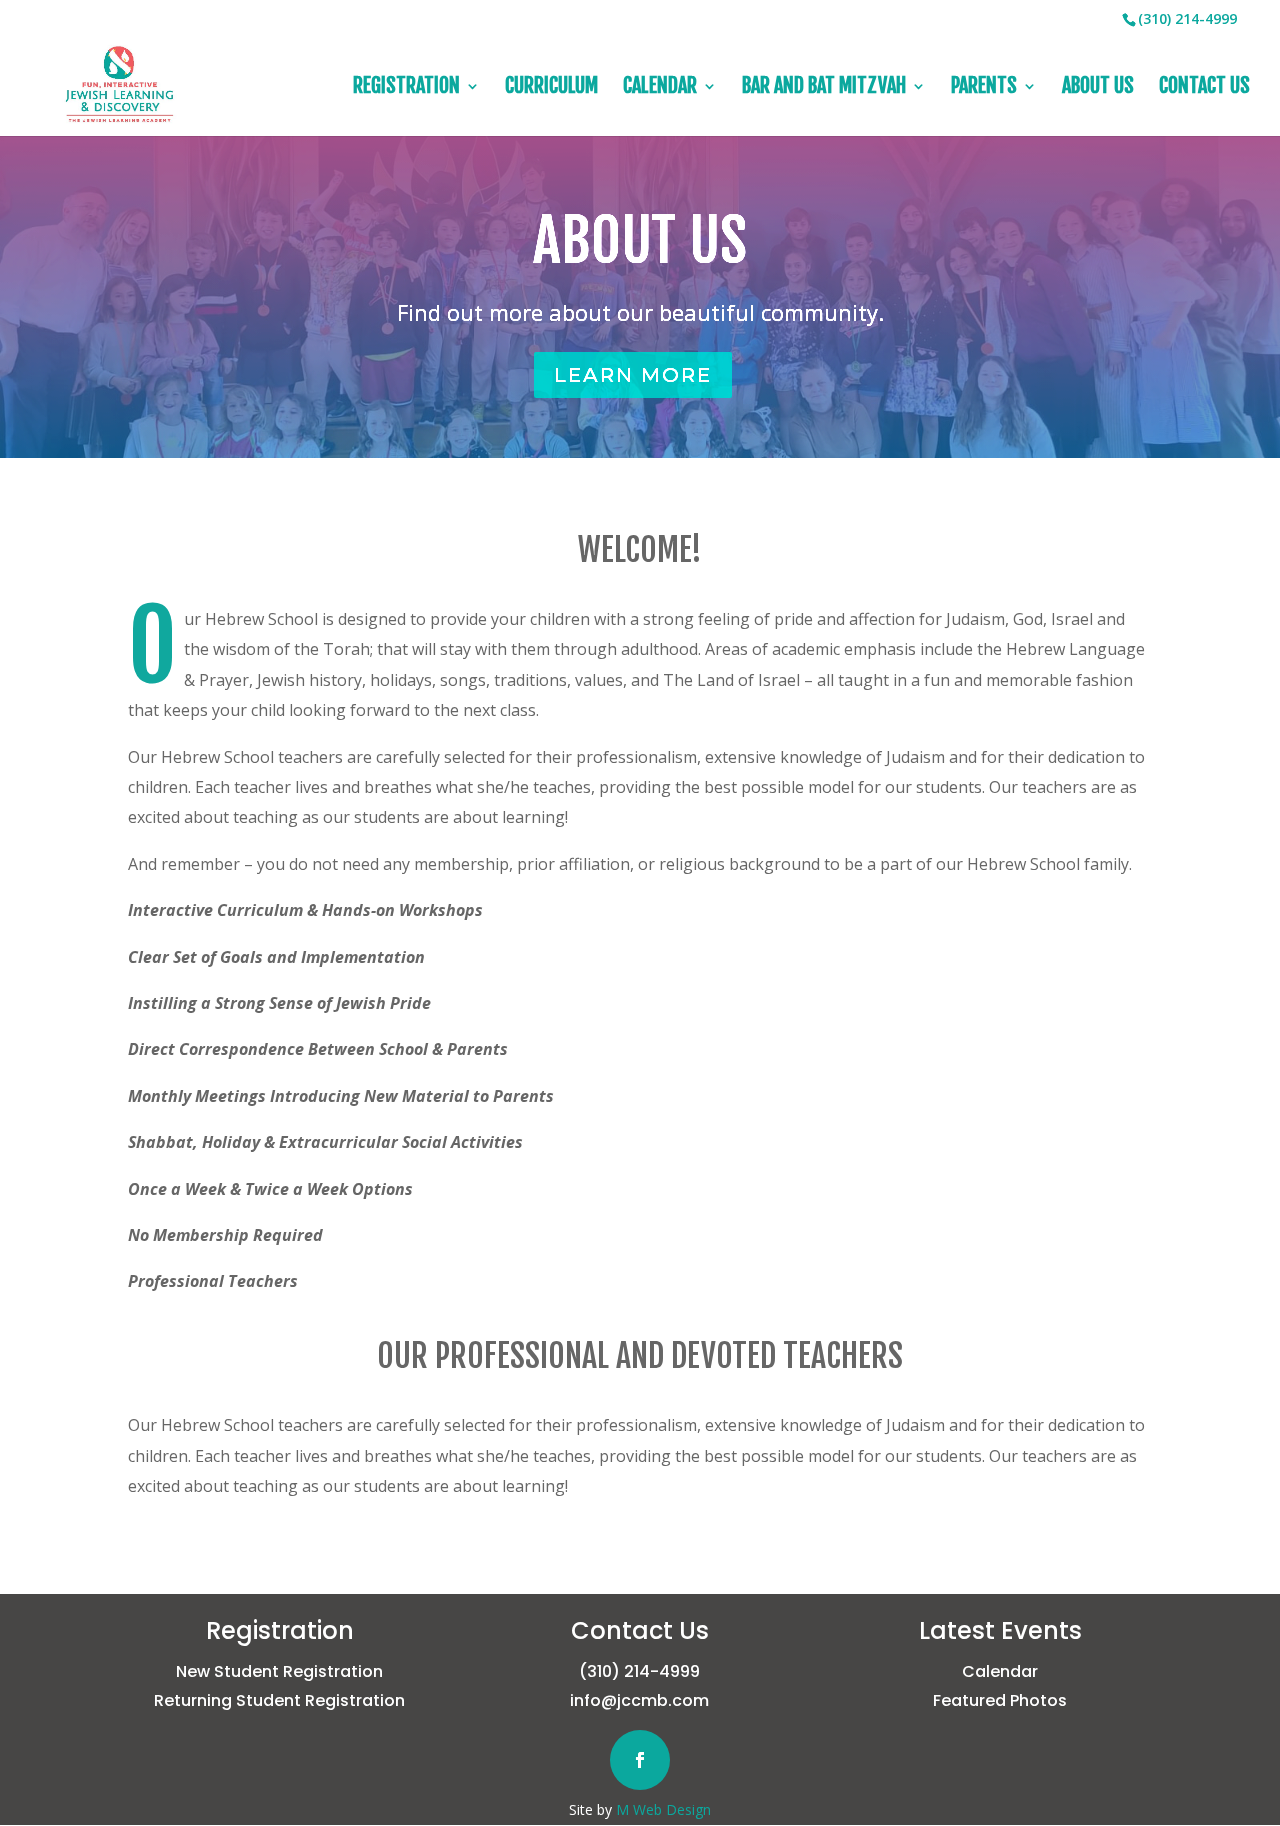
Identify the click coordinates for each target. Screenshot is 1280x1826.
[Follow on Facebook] (640, 1760)
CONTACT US (1204, 88)
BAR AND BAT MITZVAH (824, 88)
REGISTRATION (406, 88)
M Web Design (663, 1809)
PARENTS (984, 88)
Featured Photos (1000, 1700)
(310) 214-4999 (639, 1671)
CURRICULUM (551, 88)
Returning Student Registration (279, 1700)
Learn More (633, 375)
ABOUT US (1098, 88)
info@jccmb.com (639, 1700)
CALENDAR (660, 88)
